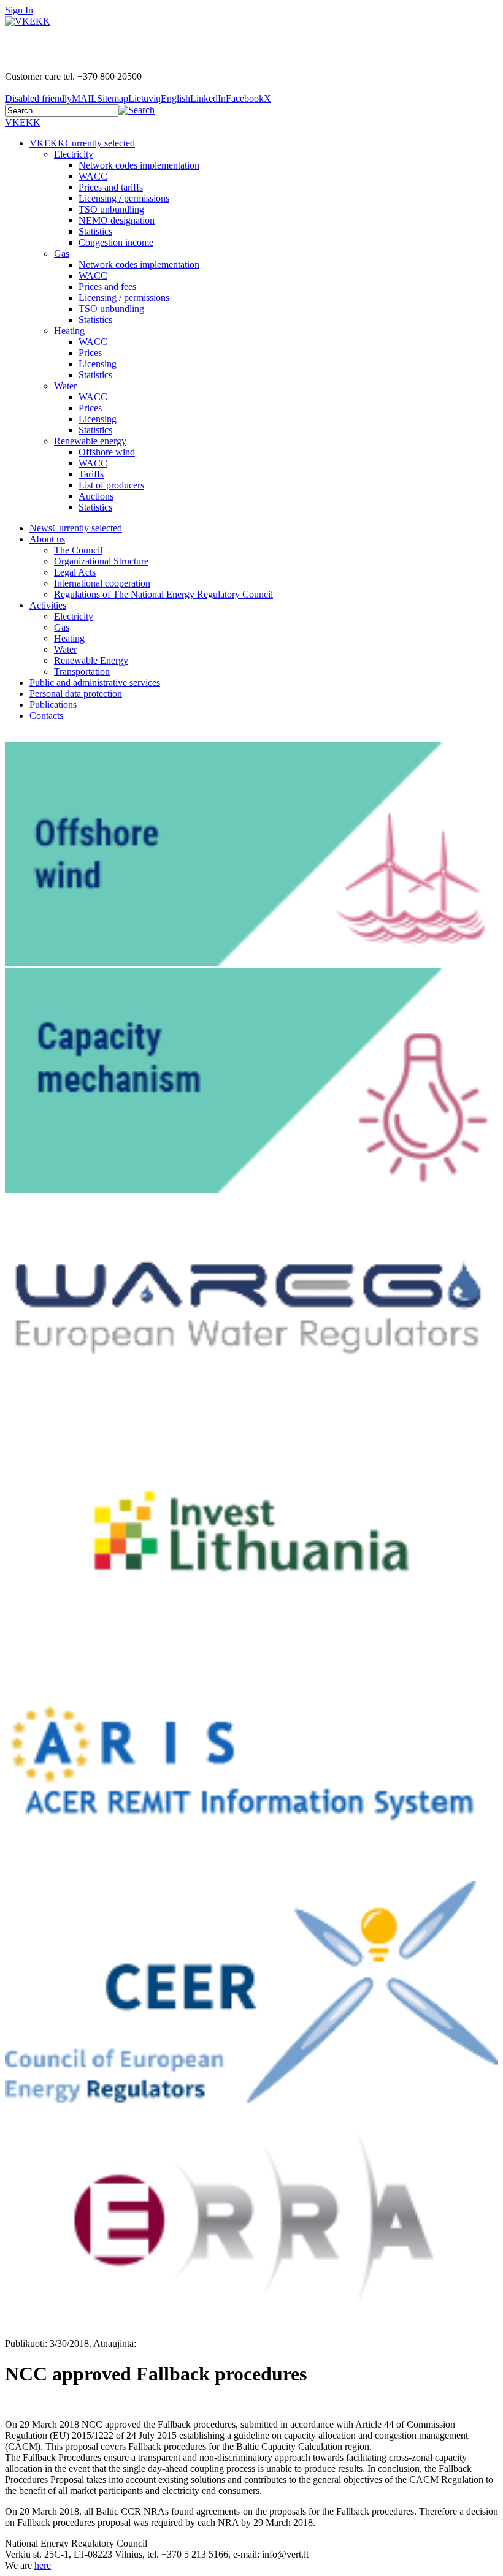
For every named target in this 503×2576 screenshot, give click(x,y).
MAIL (84, 98)
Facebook (245, 98)
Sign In (19, 10)
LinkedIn (208, 98)
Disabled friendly (38, 98)
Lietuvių (144, 98)
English (175, 98)
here (43, 2565)
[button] (136, 110)
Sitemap (113, 98)
